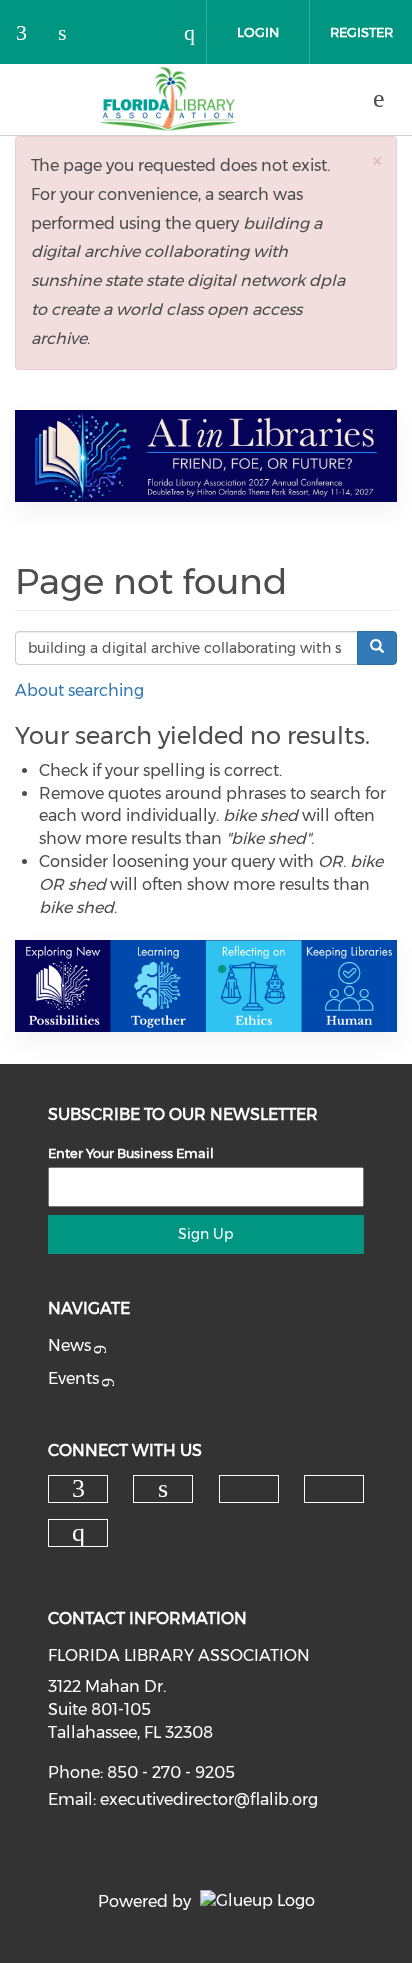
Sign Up (205, 1234)
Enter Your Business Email (131, 1153)
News (69, 1345)
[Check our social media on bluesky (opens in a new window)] (115, 34)
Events (73, 1378)
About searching (79, 690)
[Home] (168, 99)
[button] (377, 160)
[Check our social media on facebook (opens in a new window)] (31, 34)
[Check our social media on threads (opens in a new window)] (157, 34)
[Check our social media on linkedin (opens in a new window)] (73, 34)
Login (258, 32)
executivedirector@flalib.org (209, 1799)
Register (361, 32)
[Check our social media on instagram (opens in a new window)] (199, 34)
